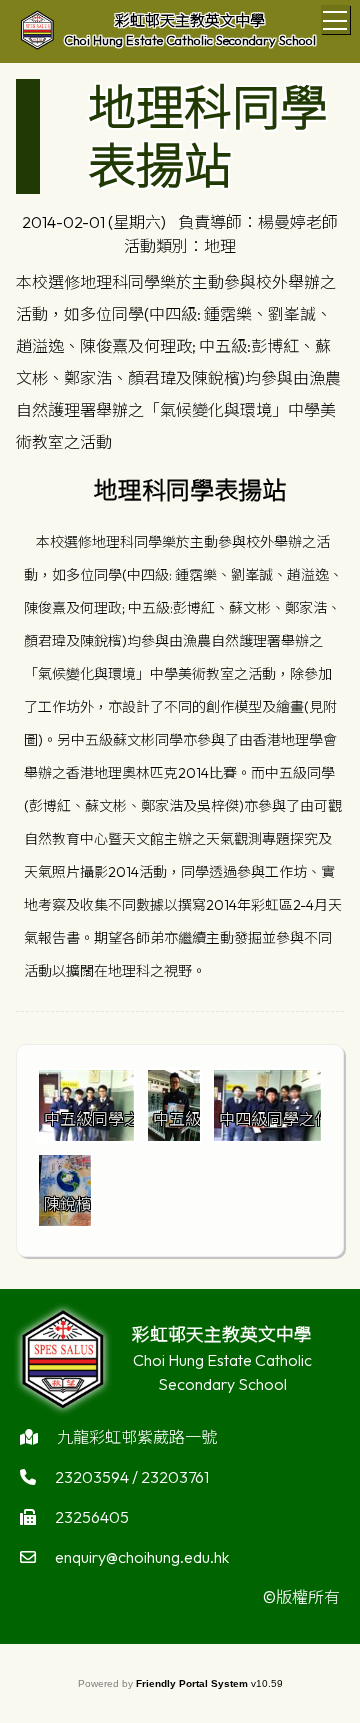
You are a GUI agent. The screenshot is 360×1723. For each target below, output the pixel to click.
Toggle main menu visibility (335, 19)
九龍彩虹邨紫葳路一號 (137, 1437)
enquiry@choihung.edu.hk (142, 1557)
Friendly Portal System (193, 1683)
